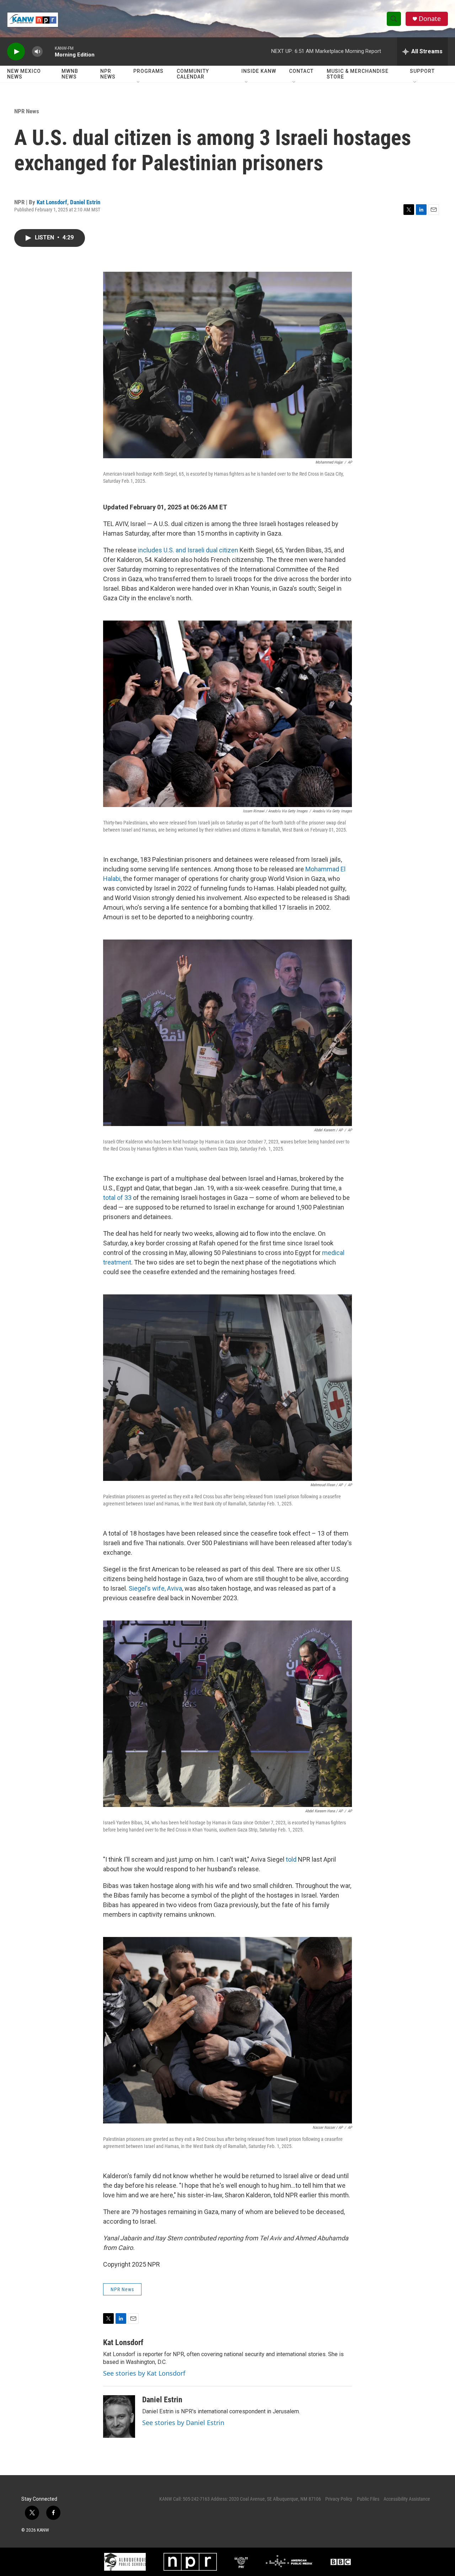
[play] (16, 52)
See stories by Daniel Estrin (183, 2423)
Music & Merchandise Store (358, 74)
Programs (148, 71)
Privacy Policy (339, 2499)
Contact (301, 71)
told (290, 1859)
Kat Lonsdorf (52, 202)
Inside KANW (259, 71)
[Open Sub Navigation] (139, 82)
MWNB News (70, 74)
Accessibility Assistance (407, 2499)
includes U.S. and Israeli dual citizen (188, 550)
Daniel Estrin (85, 202)
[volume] (37, 52)
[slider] (49, 51)
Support (422, 71)
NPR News (108, 74)
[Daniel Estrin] (119, 2417)
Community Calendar (193, 74)
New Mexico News (24, 74)
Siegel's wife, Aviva (155, 1588)
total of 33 (117, 1198)
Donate (430, 19)
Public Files (368, 2499)
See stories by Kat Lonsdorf (144, 2373)
